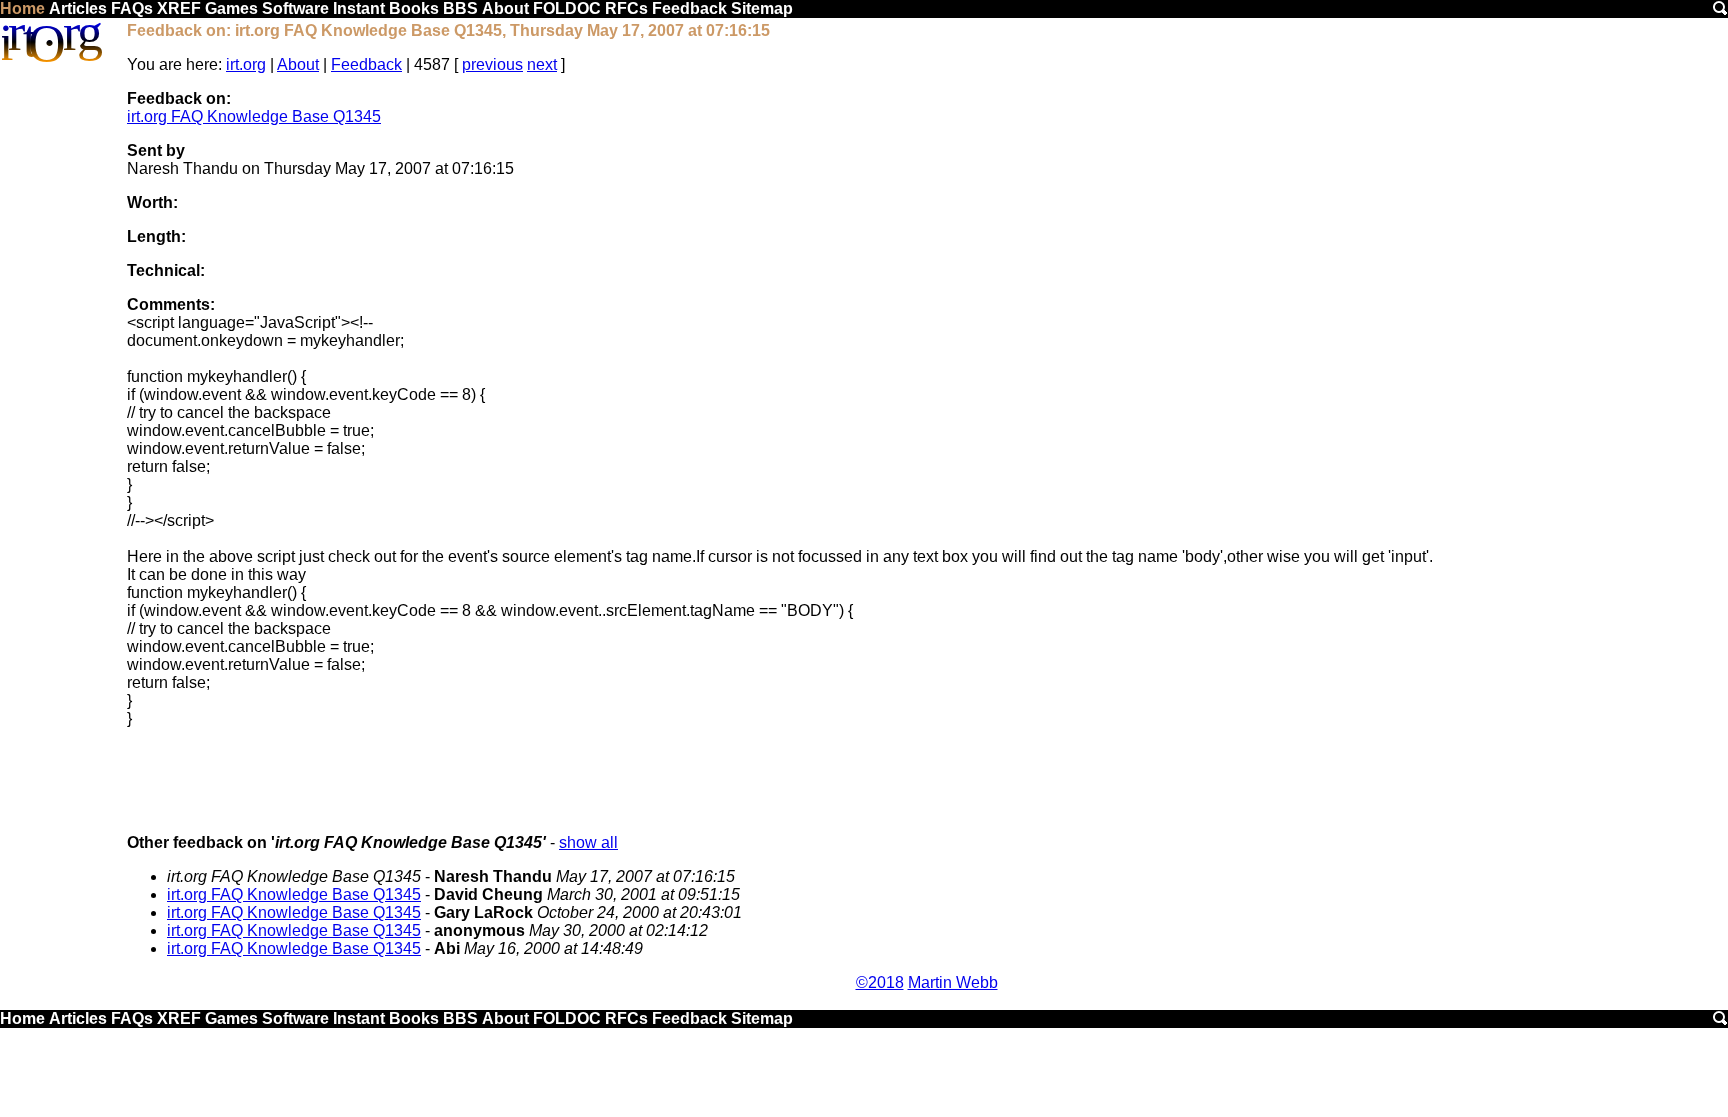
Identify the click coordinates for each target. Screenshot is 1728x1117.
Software (295, 8)
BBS (460, 8)
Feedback (689, 8)
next (542, 64)
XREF (179, 8)
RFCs (626, 8)
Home (22, 8)
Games (231, 8)
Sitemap (762, 8)
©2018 (880, 982)
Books (414, 8)
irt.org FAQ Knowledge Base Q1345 (254, 116)
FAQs (132, 8)
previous (492, 64)
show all (588, 842)
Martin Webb (953, 982)
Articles (78, 8)
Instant (359, 8)
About (505, 8)
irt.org (246, 64)
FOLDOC (567, 8)
